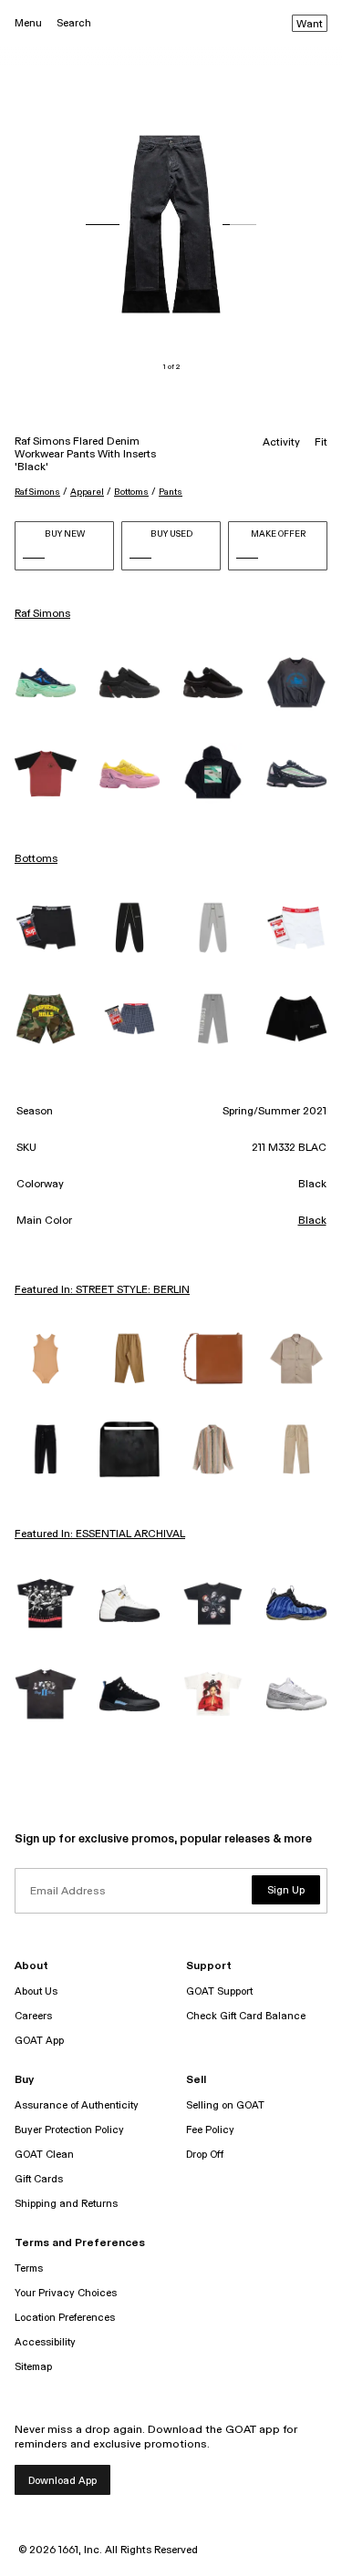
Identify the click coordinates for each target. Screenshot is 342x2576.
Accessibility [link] (45, 2342)
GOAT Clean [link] (44, 2155)
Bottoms (131, 492)
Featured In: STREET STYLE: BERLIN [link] (102, 1290)
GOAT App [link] (39, 2041)
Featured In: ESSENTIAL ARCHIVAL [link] (100, 1534)
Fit (321, 443)
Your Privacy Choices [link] (66, 2293)
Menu (28, 23)
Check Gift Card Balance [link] (246, 2016)
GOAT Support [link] (219, 1991)
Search (74, 23)
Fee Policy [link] (210, 2130)
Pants (171, 492)
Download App (62, 2481)
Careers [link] (33, 2016)
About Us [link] (36, 1991)
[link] (46, 682)
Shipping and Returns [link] (66, 2204)
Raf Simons (37, 492)
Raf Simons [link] (42, 614)
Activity (281, 443)
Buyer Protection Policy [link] (69, 2130)
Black (312, 1221)
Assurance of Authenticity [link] (77, 2105)
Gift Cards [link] (39, 2179)
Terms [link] (29, 2268)
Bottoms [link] (36, 859)
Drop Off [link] (205, 2155)
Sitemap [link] (33, 2367)
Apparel (87, 492)
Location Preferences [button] (65, 2318)
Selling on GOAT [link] (225, 2105)
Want (310, 25)
